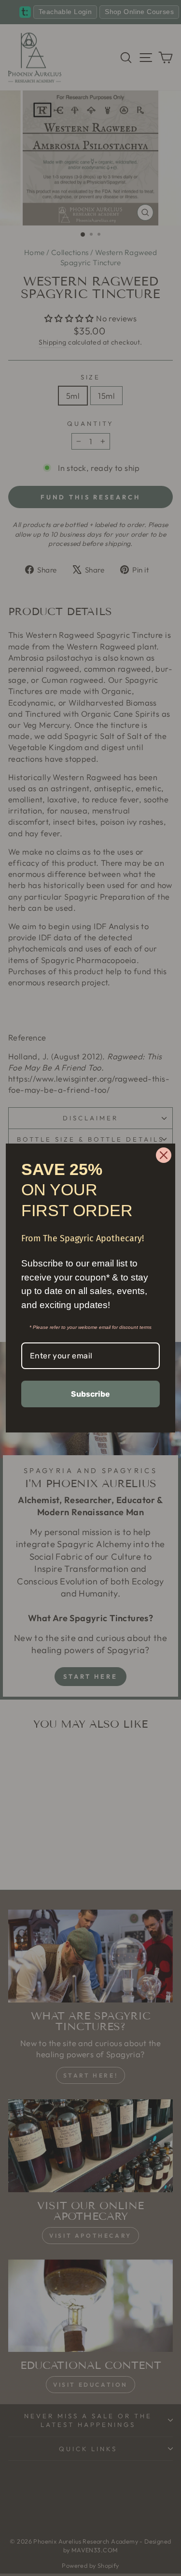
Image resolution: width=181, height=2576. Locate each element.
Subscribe (90, 1394)
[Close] (164, 1155)
